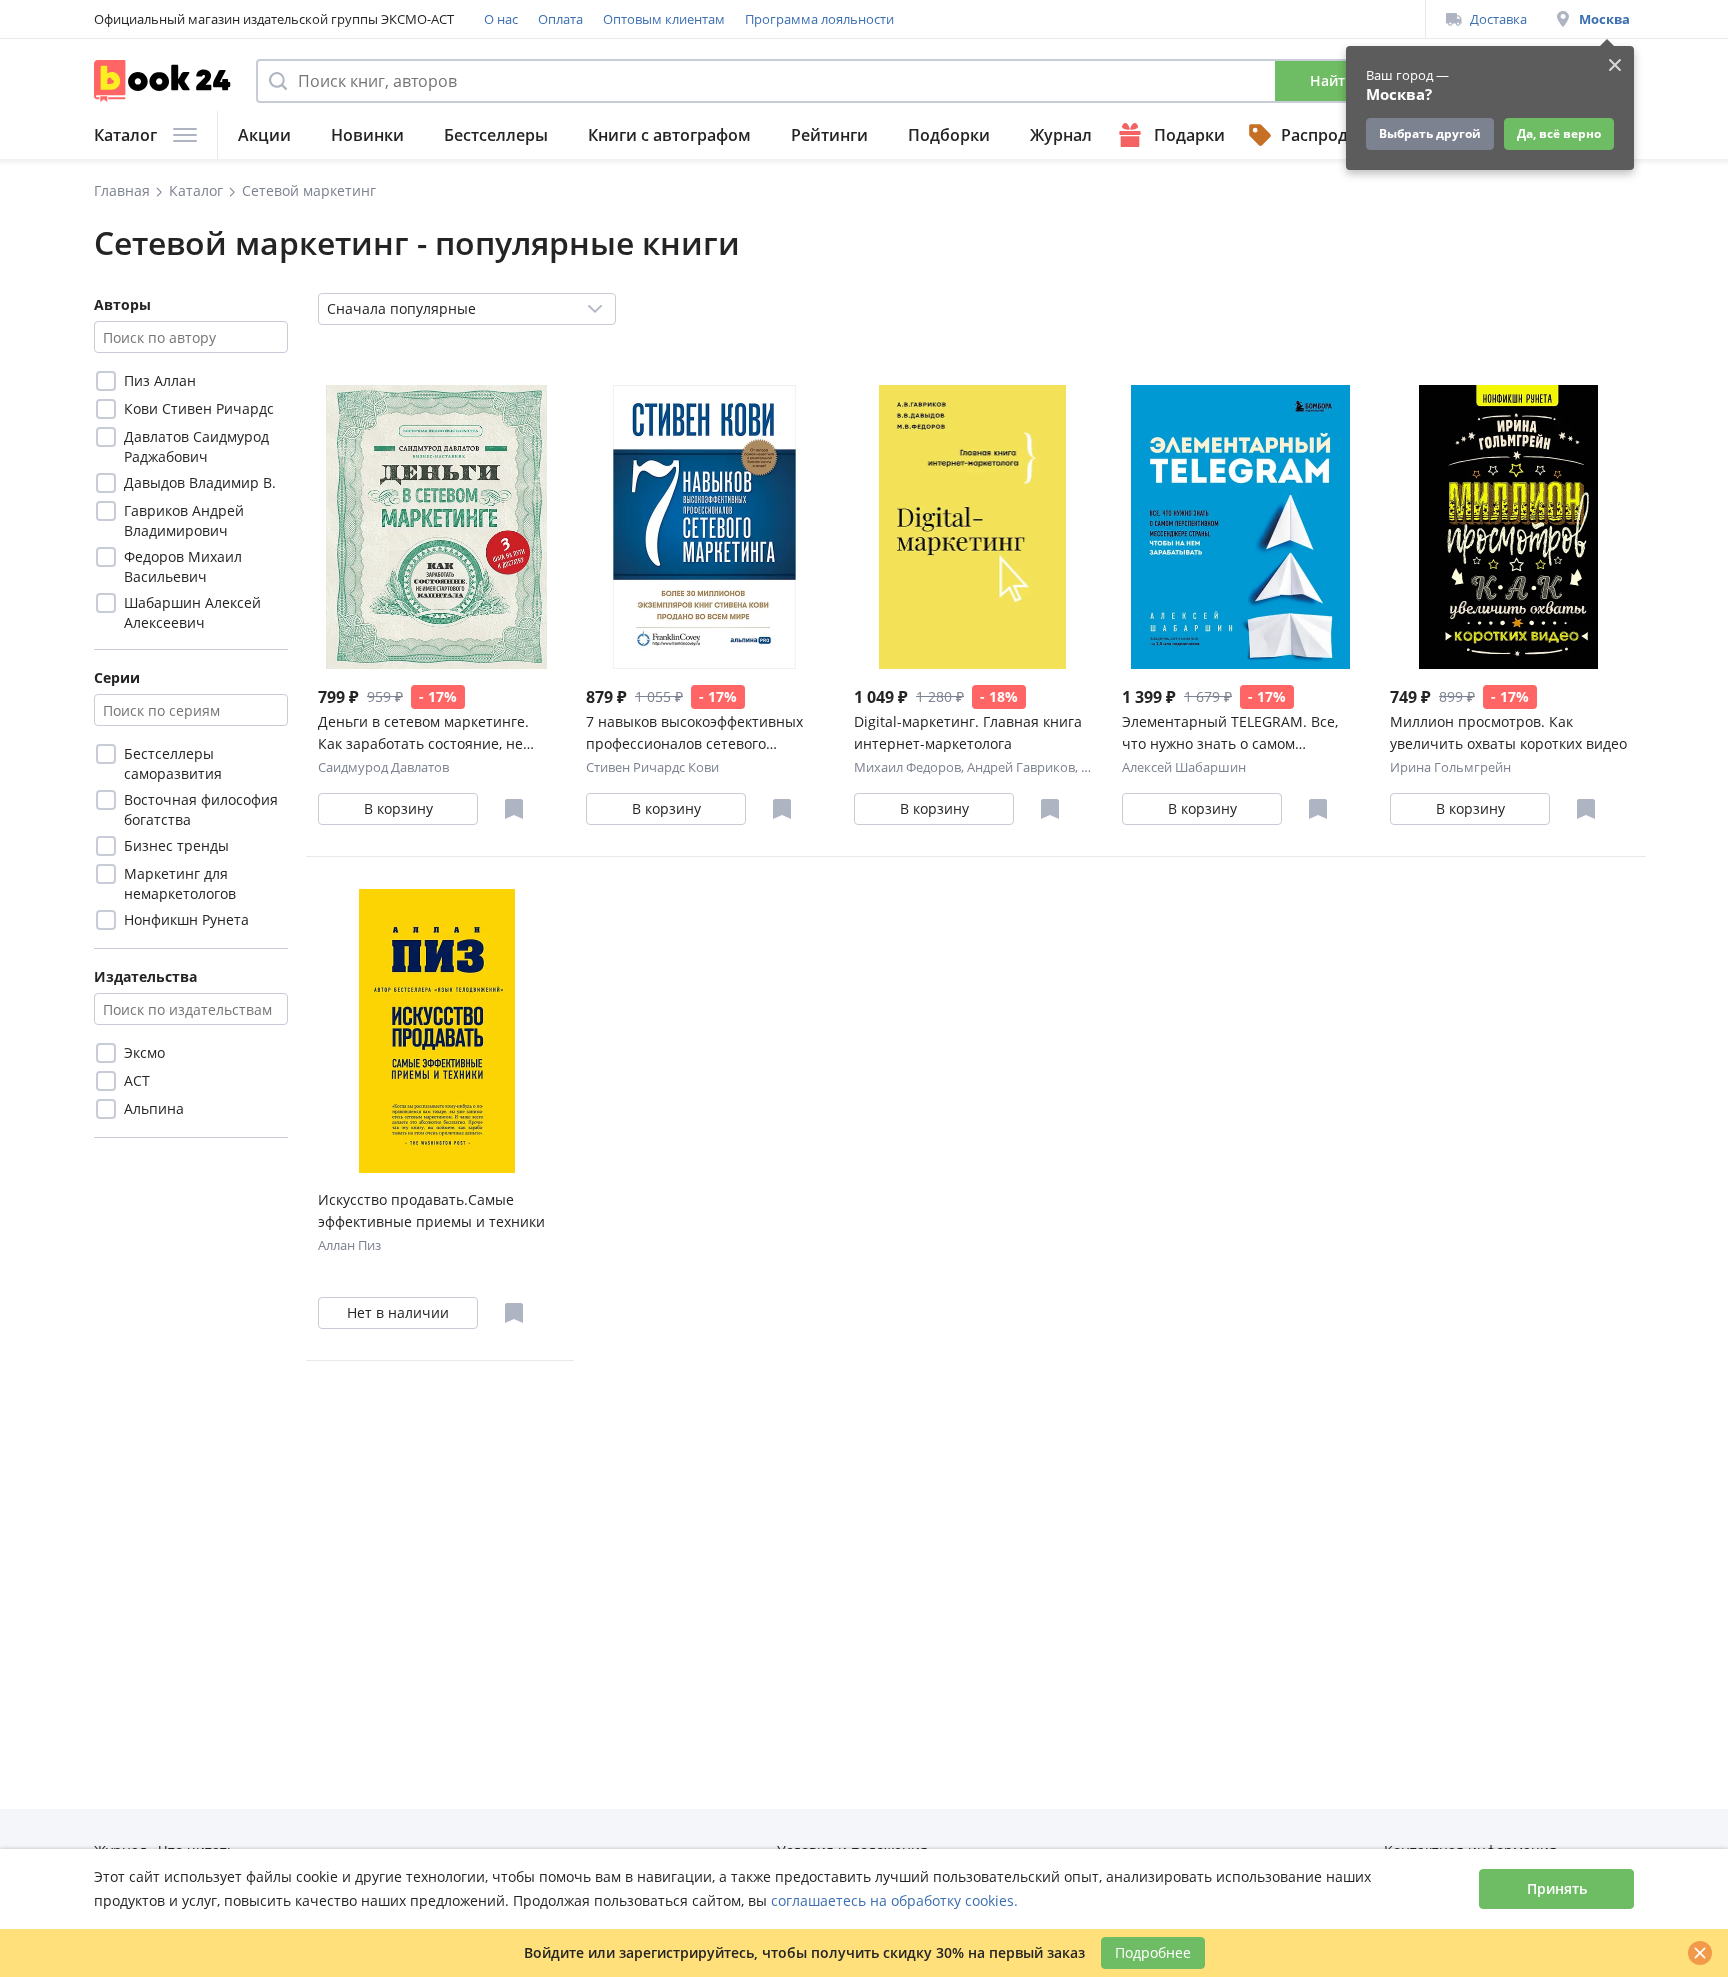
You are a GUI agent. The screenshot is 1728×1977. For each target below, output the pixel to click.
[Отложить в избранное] (514, 809)
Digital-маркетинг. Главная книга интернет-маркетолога (968, 732)
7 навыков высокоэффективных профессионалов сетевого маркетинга (694, 733)
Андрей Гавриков (1021, 767)
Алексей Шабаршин (1184, 767)
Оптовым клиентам (664, 19)
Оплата (560, 19)
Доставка (1498, 19)
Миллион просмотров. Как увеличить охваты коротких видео (1508, 732)
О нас (501, 19)
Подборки (949, 135)
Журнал (1061, 135)
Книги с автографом (669, 135)
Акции (264, 135)
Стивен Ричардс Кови (652, 767)
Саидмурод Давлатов (383, 767)
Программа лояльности (819, 19)
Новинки (367, 135)
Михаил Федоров (907, 767)
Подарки (1189, 135)
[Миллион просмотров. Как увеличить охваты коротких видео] (1508, 527)
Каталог (125, 135)
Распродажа (1330, 135)
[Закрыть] (1700, 1953)
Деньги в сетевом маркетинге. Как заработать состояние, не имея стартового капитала (423, 733)
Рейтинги (829, 135)
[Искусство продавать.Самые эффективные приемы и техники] (436, 1031)
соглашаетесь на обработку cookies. (894, 1900)
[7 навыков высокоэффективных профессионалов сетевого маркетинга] (704, 527)
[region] (191, 501)
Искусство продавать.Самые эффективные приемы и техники (431, 1210)
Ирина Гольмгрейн (1450, 767)
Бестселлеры (496, 135)
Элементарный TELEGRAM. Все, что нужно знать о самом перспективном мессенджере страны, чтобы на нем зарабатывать (1230, 733)
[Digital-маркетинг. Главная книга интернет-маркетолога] (972, 527)
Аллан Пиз (349, 1245)
